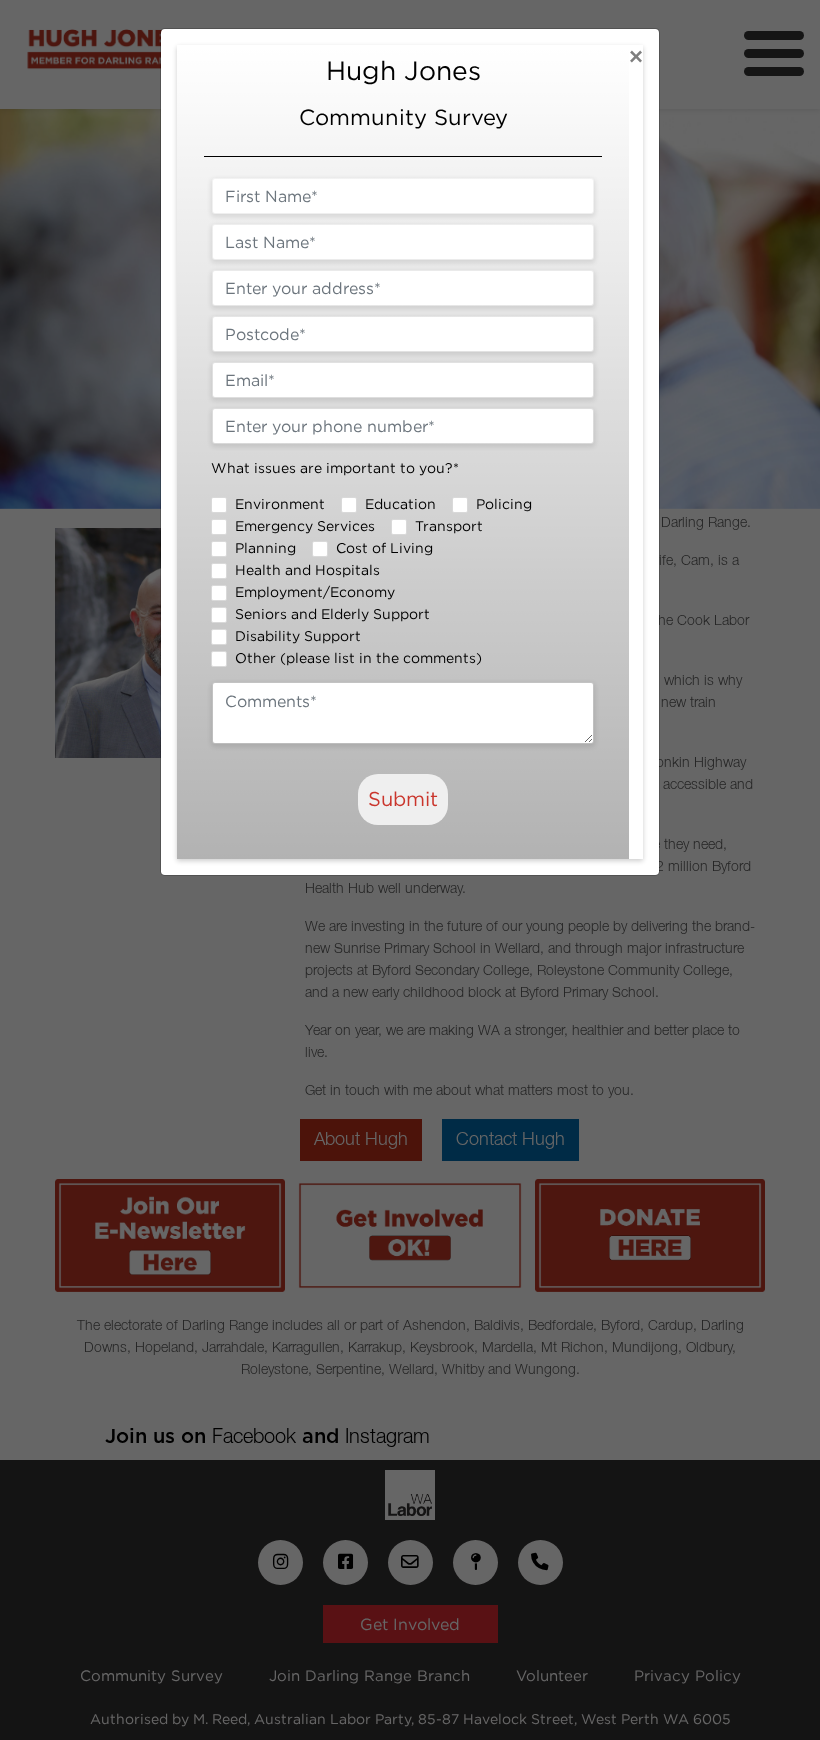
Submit (403, 799)
